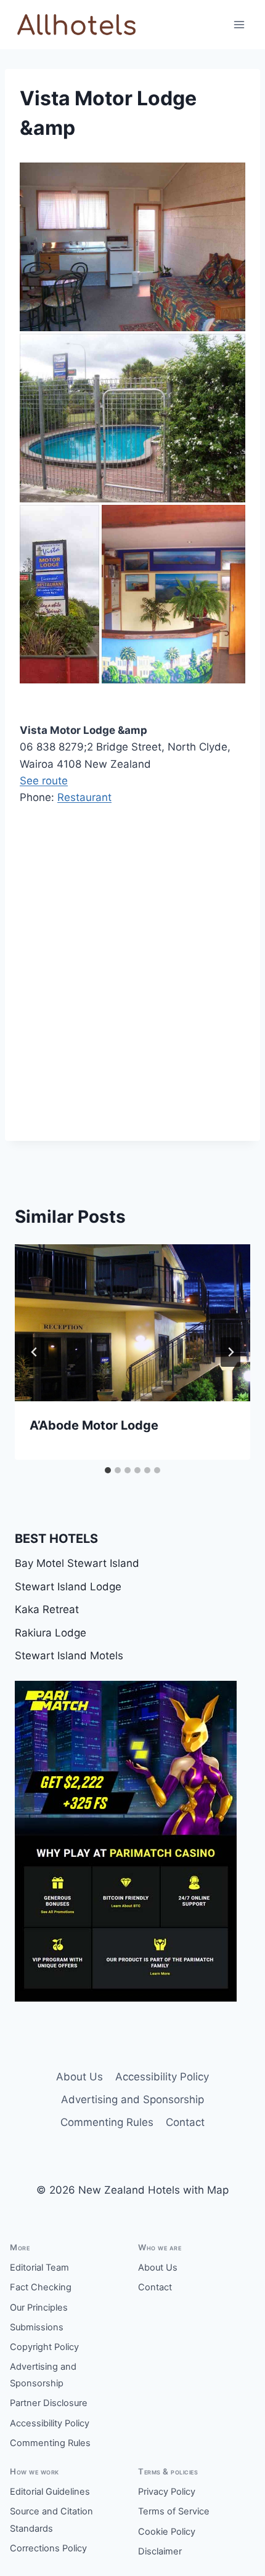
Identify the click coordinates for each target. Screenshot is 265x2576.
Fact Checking (41, 2287)
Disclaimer (160, 2551)
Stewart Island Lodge (68, 1587)
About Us (79, 2077)
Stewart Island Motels (69, 1656)
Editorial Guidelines (50, 2492)
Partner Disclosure (49, 2403)
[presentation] (132, 1323)
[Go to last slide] (35, 1352)
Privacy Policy (167, 2492)
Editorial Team (39, 2268)
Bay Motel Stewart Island (77, 1563)
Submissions (37, 2327)
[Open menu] (239, 24)
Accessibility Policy (162, 2077)
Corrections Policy (48, 2548)
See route (44, 781)
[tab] (108, 1470)
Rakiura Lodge (51, 1633)
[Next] (230, 1352)
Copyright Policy (44, 2347)
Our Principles (39, 2308)
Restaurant (84, 797)
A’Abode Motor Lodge (94, 1425)
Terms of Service (174, 2511)
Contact (185, 2122)
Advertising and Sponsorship (132, 2099)
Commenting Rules (107, 2122)
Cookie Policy (167, 2532)
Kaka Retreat (47, 1609)
